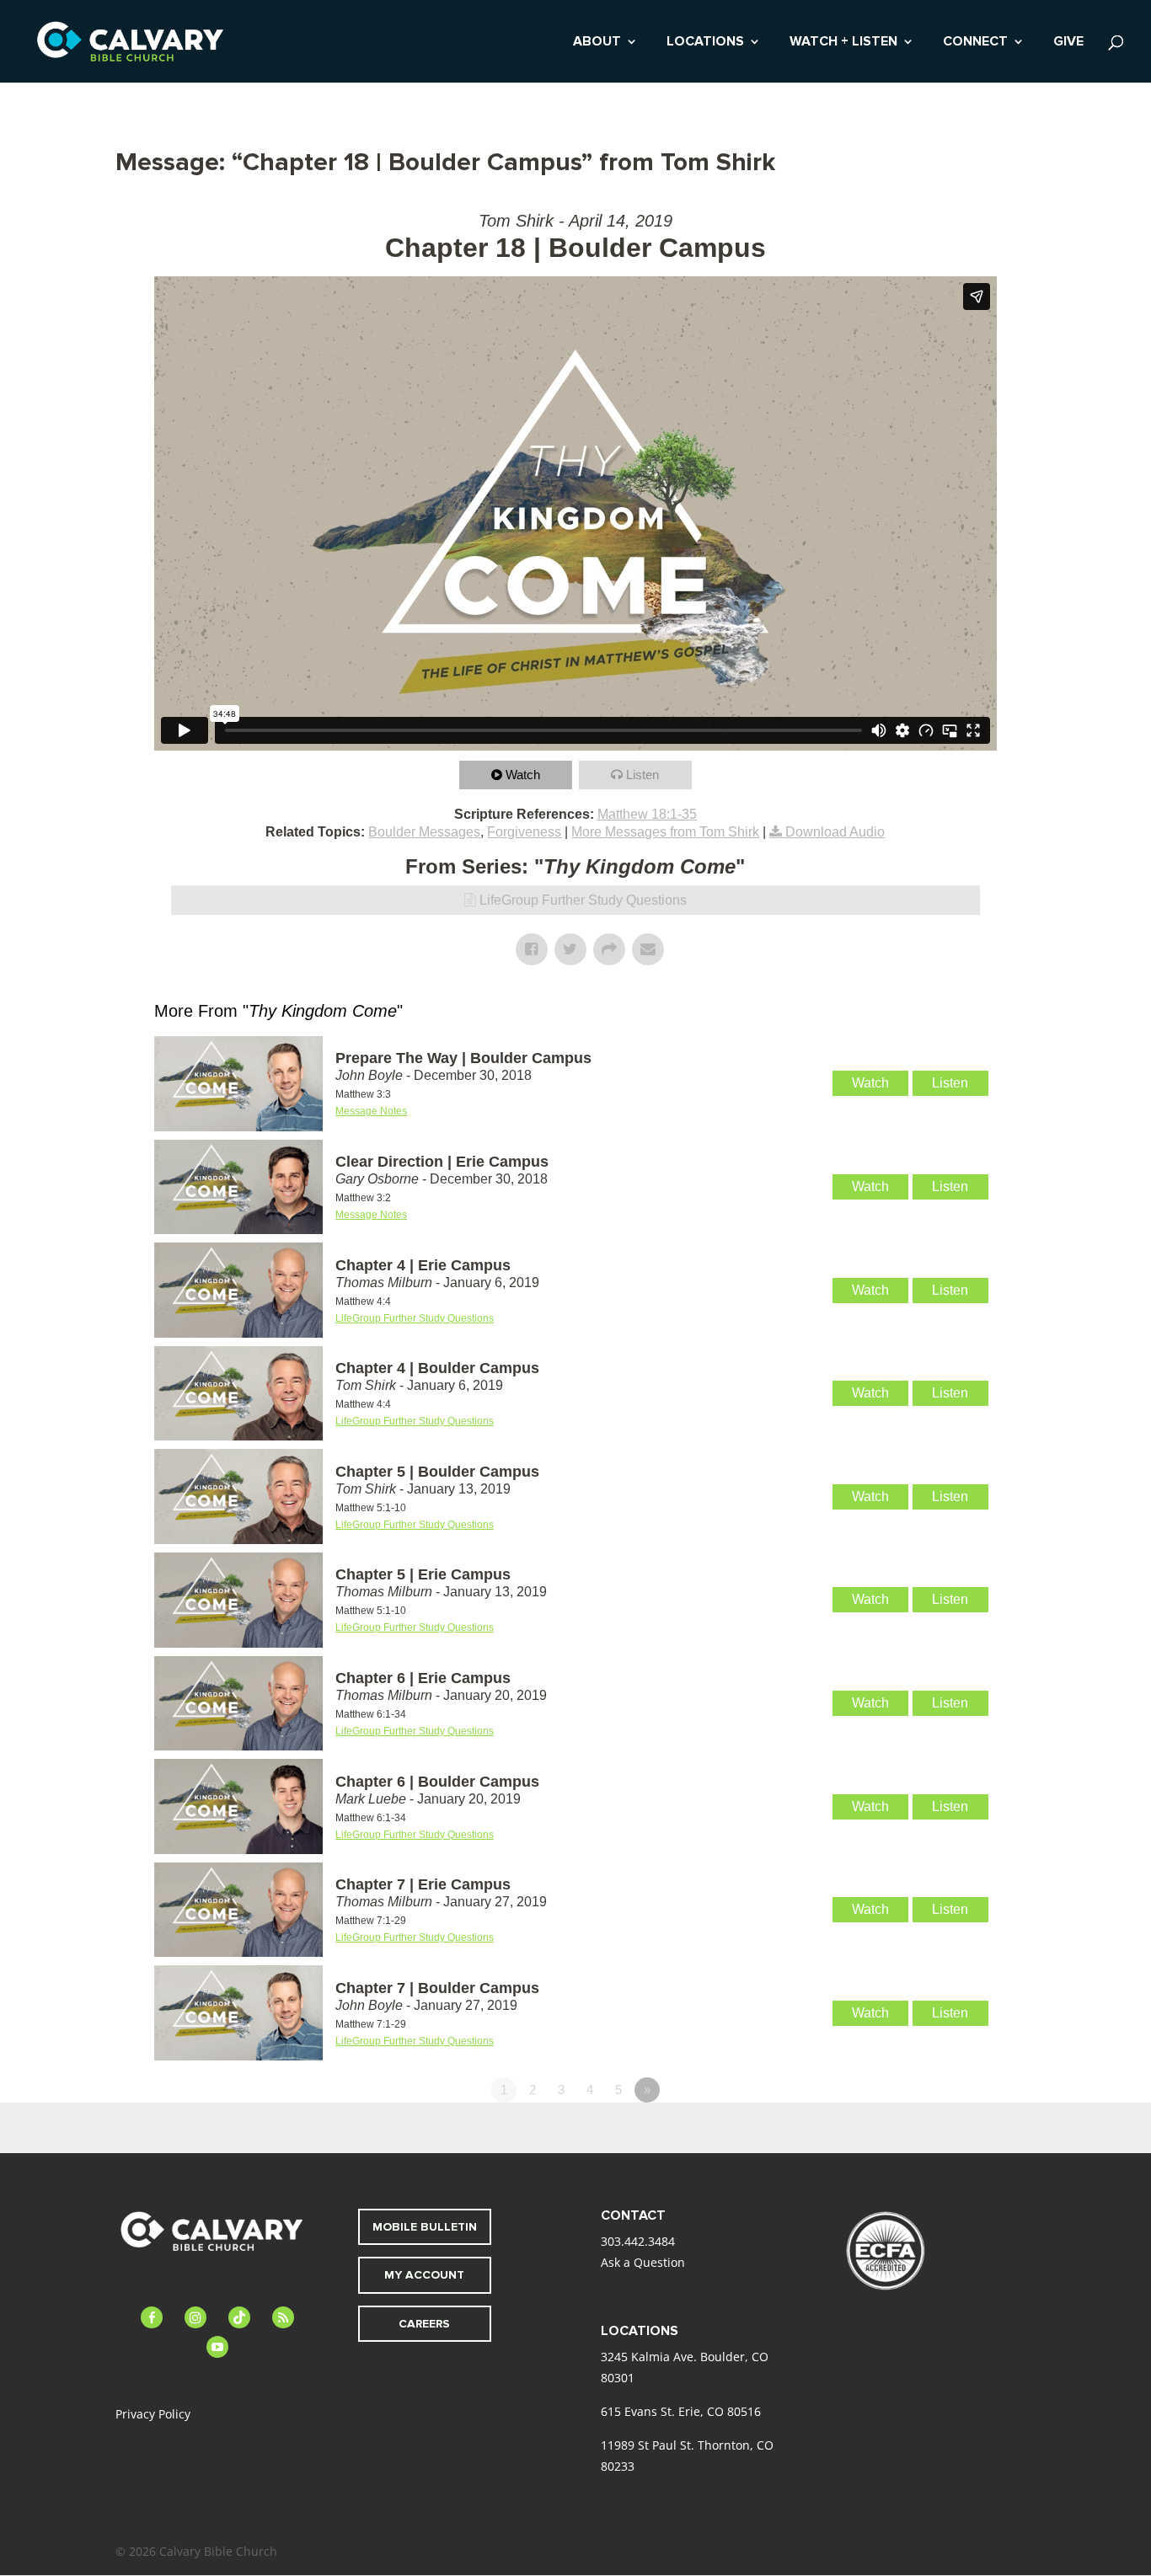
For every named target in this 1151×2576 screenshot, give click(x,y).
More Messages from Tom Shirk (665, 832)
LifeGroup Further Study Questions (583, 900)
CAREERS (424, 2324)
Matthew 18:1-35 (647, 814)
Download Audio (835, 832)
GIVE (1068, 43)
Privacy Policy (153, 2414)
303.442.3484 (638, 2241)
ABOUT (597, 43)
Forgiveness (524, 832)
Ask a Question (643, 2262)
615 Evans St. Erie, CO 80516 (681, 2411)
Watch (523, 775)
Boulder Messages (424, 832)
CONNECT (975, 43)
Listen (642, 775)
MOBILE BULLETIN (425, 2227)
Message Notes (371, 1111)
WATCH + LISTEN (843, 43)
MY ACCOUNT (424, 2275)
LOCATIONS (705, 43)
